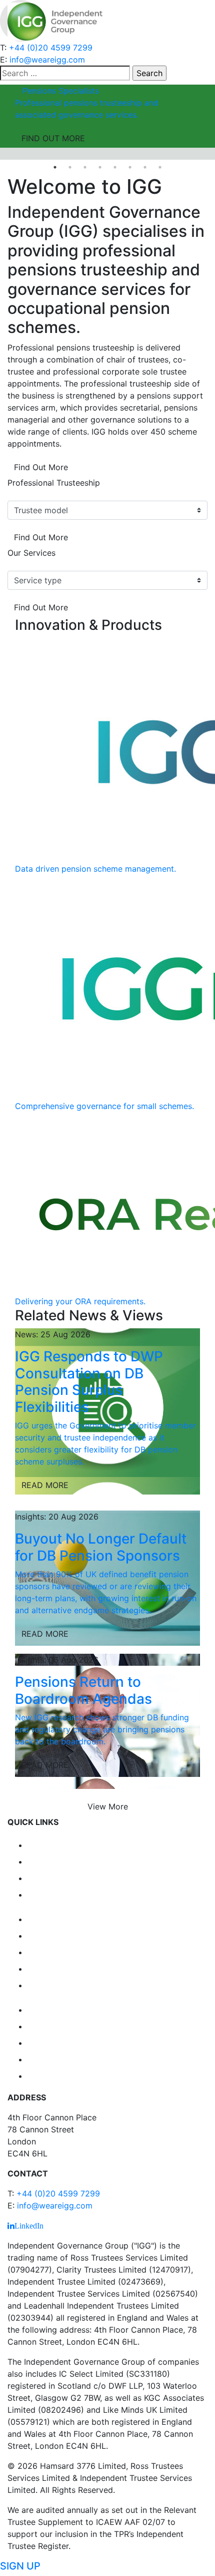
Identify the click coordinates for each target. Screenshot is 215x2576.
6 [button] (130, 167)
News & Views (65, 1918)
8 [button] (160, 167)
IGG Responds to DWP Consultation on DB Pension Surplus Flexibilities (89, 1382)
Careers (49, 1935)
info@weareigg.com (47, 60)
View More (108, 1806)
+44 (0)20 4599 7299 (51, 48)
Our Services (31, 553)
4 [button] (100, 167)
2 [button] (70, 167)
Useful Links (60, 1951)
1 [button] (55, 167)
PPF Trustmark (67, 1984)
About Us (52, 1894)
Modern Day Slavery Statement (110, 2075)
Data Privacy (61, 2009)
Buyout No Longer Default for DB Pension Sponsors (101, 1547)
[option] (107, 116)
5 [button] (115, 167)
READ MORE (45, 1485)
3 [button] (85, 167)
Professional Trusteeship (54, 483)
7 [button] (145, 167)
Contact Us (57, 1968)
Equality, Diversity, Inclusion (102, 2042)
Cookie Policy (63, 2025)
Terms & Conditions (79, 2058)
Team (42, 1877)
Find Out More (41, 467)
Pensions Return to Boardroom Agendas (83, 1690)
